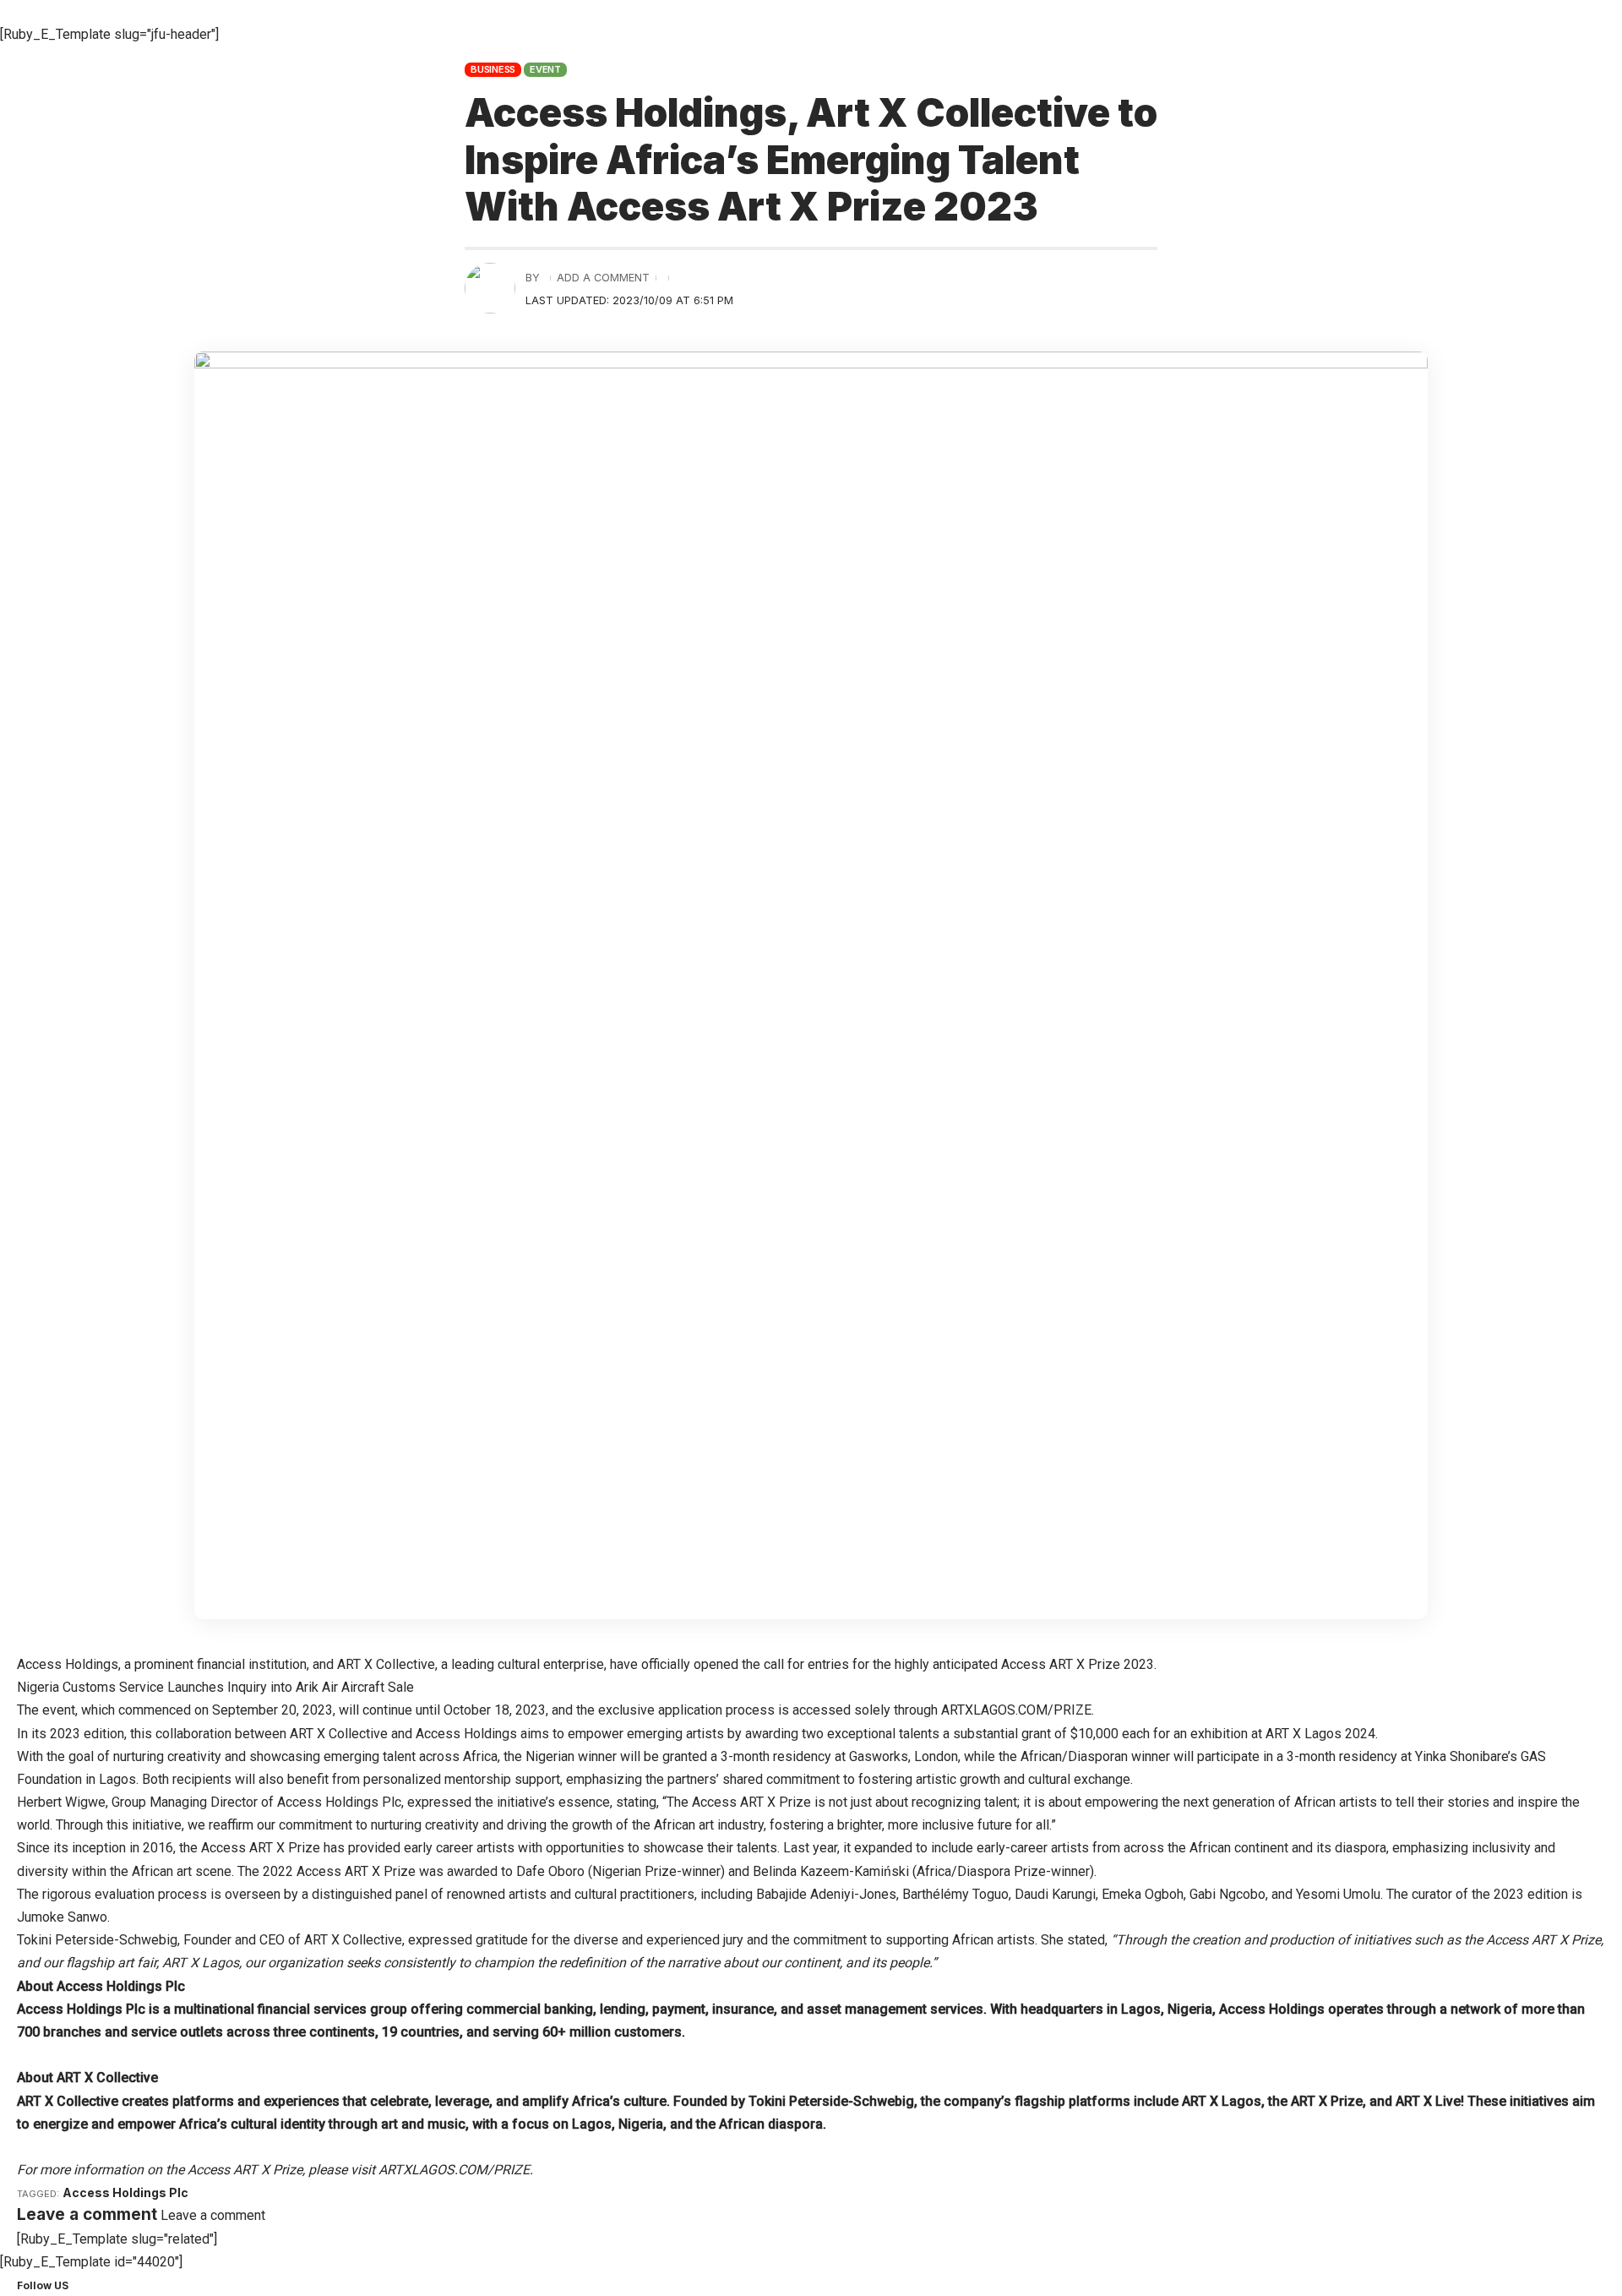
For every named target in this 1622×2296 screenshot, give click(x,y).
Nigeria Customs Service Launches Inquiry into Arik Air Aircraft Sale (217, 1687)
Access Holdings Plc (125, 2192)
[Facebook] (77, 2285)
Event (545, 69)
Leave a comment (213, 2215)
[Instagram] (107, 2285)
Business (493, 69)
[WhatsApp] (117, 2285)
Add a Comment (603, 278)
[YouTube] (97, 2285)
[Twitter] (87, 2285)
